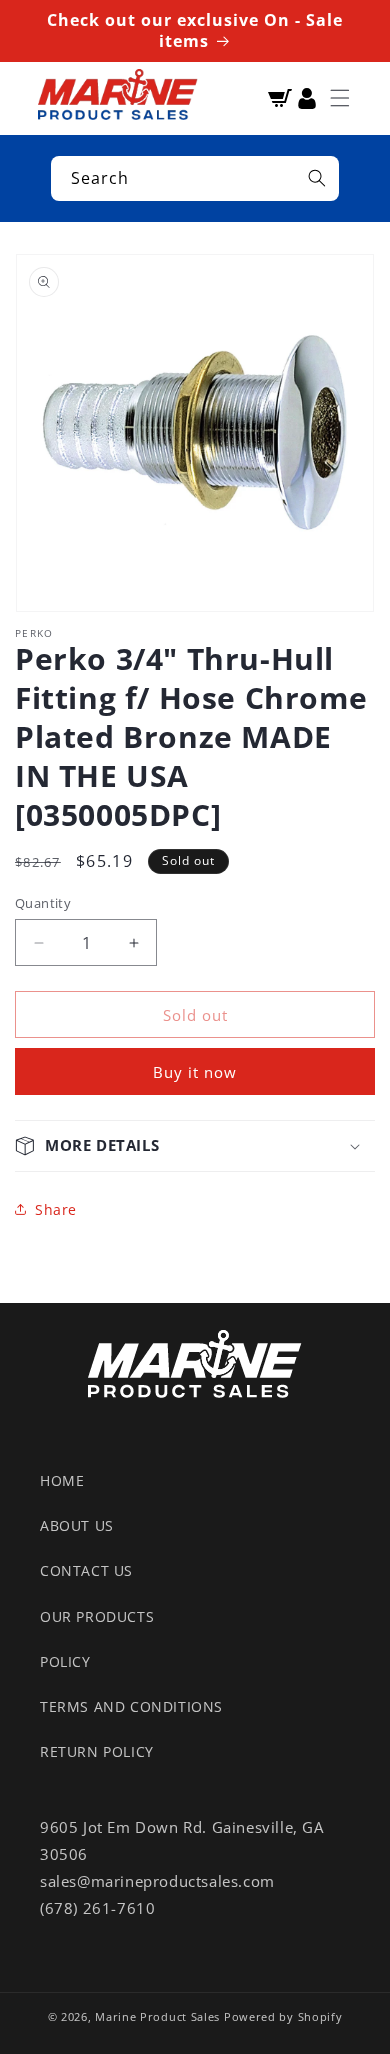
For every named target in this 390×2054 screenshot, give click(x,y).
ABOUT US (77, 1525)
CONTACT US (86, 1570)
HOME (62, 1480)
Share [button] (56, 1209)
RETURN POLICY (97, 1751)
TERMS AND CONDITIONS (131, 1706)
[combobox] (194, 178)
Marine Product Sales (157, 2016)
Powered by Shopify (283, 2016)
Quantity (43, 903)
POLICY (65, 1661)
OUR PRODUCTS (97, 1616)
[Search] (317, 178)
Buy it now (195, 1072)
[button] (340, 98)
